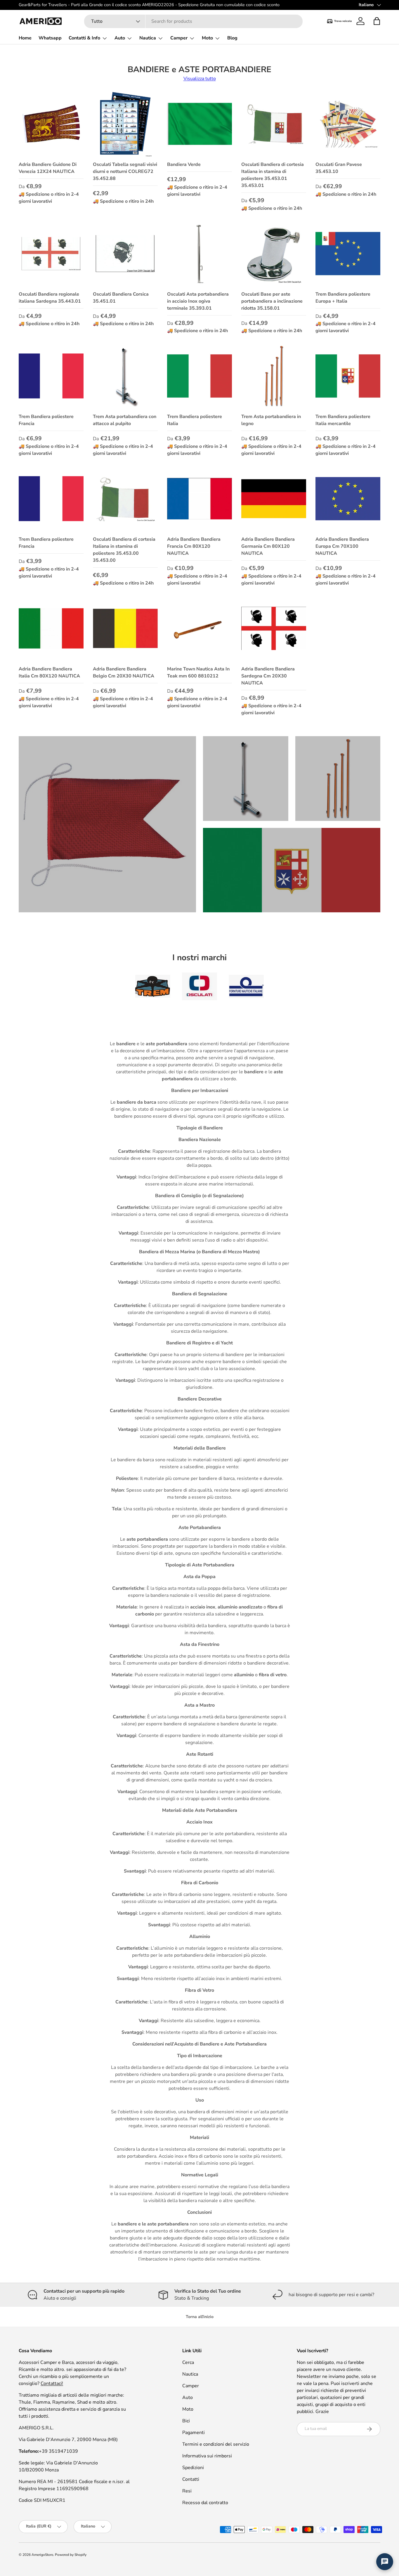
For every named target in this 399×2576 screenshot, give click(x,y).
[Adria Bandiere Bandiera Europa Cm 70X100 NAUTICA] (348, 499)
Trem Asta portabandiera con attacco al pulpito (125, 420)
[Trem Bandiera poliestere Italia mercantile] (348, 376)
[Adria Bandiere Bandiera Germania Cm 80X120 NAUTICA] (274, 499)
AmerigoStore (42, 2555)
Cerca (188, 2362)
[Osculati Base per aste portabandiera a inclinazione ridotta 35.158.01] (274, 254)
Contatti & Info (84, 38)
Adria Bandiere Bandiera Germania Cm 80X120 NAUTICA (268, 546)
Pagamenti (194, 2433)
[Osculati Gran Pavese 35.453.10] (348, 124)
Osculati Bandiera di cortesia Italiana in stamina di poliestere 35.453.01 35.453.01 (273, 175)
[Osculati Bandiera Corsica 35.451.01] (125, 254)
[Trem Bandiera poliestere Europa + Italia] (348, 254)
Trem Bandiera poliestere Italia (195, 420)
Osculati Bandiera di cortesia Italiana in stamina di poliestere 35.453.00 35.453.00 (124, 550)
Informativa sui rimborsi (207, 2456)
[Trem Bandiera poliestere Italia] (199, 376)
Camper (179, 38)
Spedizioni (193, 2468)
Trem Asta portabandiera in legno (271, 420)
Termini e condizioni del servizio (216, 2444)
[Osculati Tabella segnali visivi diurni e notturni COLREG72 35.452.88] (125, 124)
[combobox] (193, 21)
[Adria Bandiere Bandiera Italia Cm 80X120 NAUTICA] (51, 628)
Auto (120, 38)
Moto (207, 38)
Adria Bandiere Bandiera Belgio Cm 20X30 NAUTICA (124, 672)
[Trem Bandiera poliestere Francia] (51, 376)
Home (25, 38)
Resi (187, 2491)
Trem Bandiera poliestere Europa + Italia (343, 298)
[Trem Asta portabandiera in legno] (274, 376)
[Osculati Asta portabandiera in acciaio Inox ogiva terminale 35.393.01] (199, 254)
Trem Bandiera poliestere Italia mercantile (343, 420)
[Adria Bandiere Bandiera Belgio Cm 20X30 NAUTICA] (125, 628)
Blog (232, 38)
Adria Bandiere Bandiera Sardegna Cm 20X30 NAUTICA (268, 676)
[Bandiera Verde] (199, 124)
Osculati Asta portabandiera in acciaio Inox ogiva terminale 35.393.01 (198, 301)
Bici (186, 2421)
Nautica (148, 38)
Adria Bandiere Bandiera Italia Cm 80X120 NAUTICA (49, 672)
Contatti (191, 2479)
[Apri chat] (385, 2562)
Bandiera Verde (184, 164)
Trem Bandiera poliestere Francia (46, 420)
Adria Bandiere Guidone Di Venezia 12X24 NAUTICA (48, 168)
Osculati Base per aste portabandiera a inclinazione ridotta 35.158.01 (272, 301)
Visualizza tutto (200, 79)
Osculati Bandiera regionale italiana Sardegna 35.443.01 (50, 298)
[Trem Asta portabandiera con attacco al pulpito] (125, 376)
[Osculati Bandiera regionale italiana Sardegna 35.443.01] (51, 254)
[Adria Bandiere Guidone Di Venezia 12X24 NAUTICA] (51, 124)
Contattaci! (52, 2383)
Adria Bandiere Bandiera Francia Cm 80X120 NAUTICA (194, 546)
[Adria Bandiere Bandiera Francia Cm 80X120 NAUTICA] (199, 499)
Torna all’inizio (200, 2317)
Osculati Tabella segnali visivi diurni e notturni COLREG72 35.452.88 (125, 171)
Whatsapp (50, 38)
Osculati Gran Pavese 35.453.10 (339, 168)
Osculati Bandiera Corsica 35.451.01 (121, 298)
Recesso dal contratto (205, 2503)
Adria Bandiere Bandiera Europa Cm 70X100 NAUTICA (342, 546)
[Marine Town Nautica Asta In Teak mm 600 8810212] (199, 628)
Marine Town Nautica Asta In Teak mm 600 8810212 (198, 672)
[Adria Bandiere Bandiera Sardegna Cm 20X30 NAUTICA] (274, 628)
